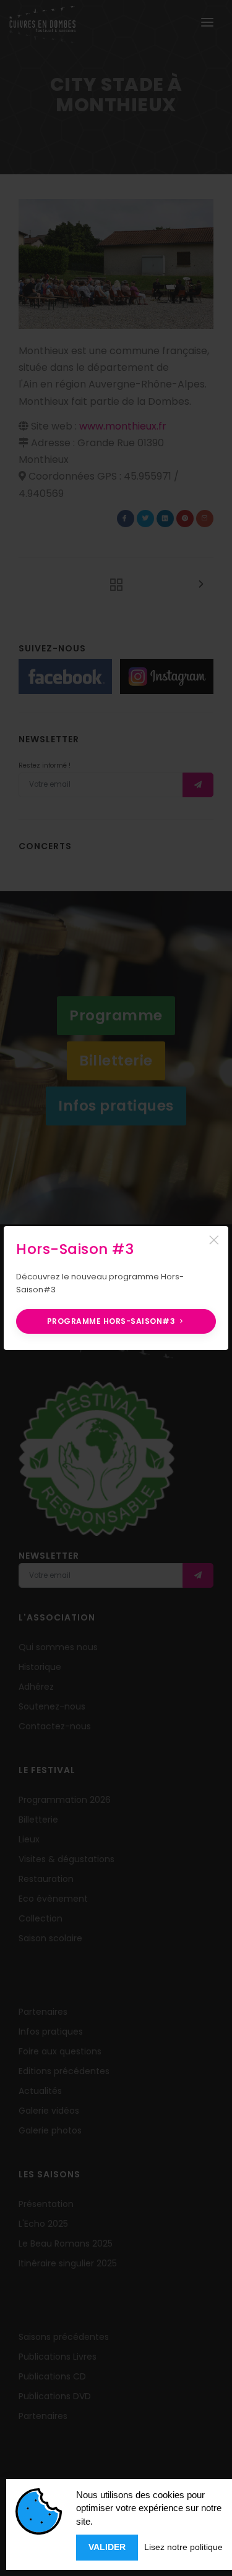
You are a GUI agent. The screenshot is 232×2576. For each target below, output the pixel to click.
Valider (107, 2547)
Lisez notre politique (183, 2547)
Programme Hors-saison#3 (112, 1321)
